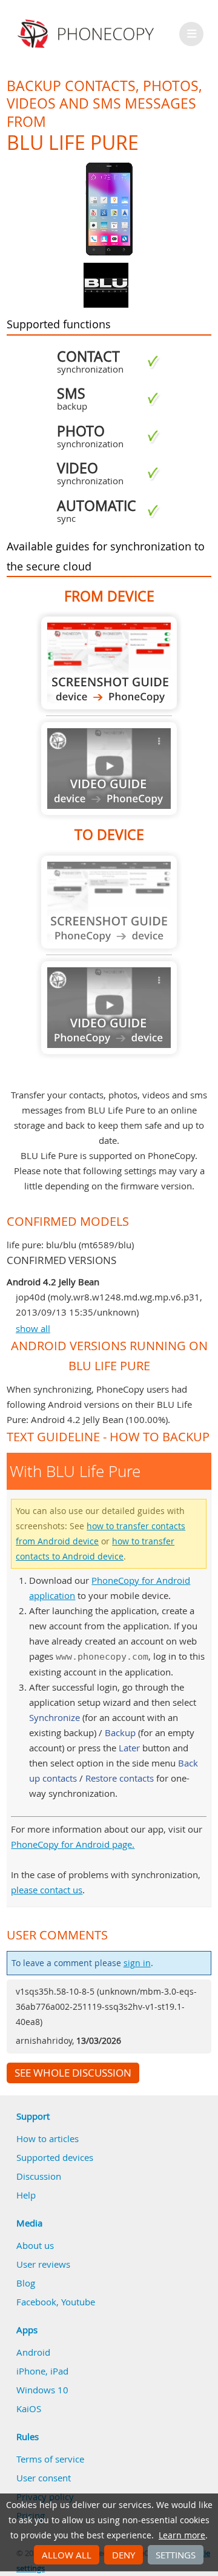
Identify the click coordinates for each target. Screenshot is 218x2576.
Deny (124, 2555)
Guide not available (109, 769)
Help (26, 2195)
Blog (26, 2283)
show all (33, 1328)
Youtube (78, 2302)
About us (35, 2245)
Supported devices (55, 2157)
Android (33, 2352)
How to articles (48, 2138)
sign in (137, 1963)
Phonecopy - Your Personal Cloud (88, 34)
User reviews (43, 2264)
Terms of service (50, 2459)
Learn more (182, 2535)
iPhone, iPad (42, 2371)
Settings (176, 2555)
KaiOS (29, 2409)
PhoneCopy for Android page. (73, 1844)
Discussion (39, 2176)
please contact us (47, 1890)
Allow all (67, 2555)
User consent (44, 2478)
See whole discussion (73, 2073)
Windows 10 (42, 2390)
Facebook (36, 2302)
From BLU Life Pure (109, 663)
